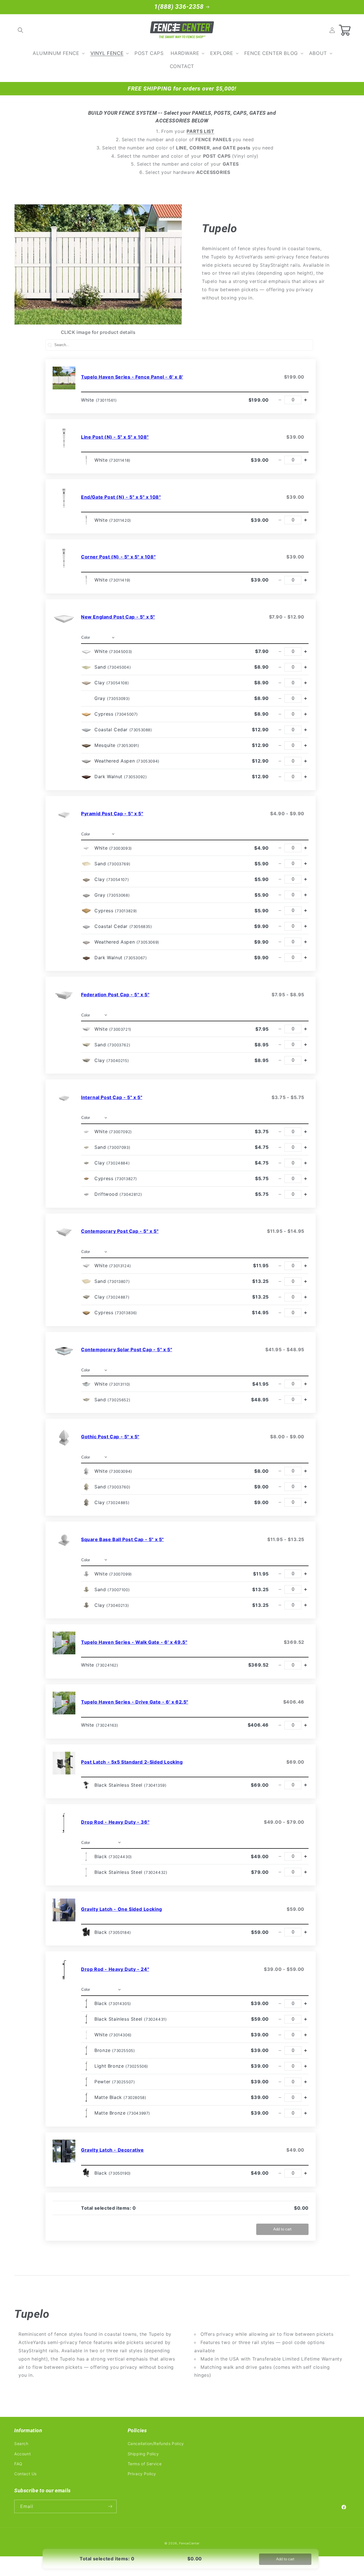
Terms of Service (145, 2464)
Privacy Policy (142, 2474)
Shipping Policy (143, 2454)
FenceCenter (189, 2543)
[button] (20, 30)
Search (21, 2444)
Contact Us (25, 2474)
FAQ (18, 2464)
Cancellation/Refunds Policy (156, 2444)
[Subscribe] (110, 2506)
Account (22, 2454)
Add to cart (282, 2229)
